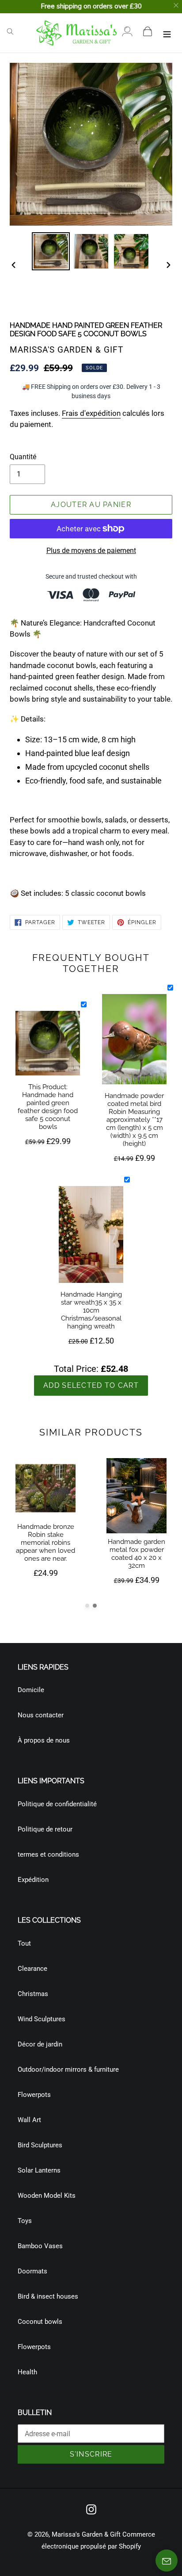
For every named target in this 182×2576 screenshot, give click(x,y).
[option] (51, 251)
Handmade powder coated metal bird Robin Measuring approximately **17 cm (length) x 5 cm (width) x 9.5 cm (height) (134, 1120)
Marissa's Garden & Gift (86, 2534)
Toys (25, 2221)
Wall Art (29, 2120)
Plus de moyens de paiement (91, 551)
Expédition (33, 1880)
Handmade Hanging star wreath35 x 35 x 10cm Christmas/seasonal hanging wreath (91, 1310)
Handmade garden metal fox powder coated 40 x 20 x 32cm (136, 1554)
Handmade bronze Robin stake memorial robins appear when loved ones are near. (45, 1543)
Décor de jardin (40, 2044)
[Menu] (167, 33)
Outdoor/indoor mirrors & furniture (68, 2069)
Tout (24, 1943)
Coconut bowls (40, 2322)
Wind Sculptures (42, 2019)
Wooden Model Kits (47, 2196)
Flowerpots (34, 2095)
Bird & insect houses (48, 2296)
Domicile (31, 1690)
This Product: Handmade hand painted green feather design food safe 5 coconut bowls (48, 1107)
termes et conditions (48, 1854)
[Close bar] (176, 6)
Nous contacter (41, 1715)
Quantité (23, 457)
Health (27, 2372)
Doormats (32, 2271)
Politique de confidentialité (57, 1804)
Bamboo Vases (40, 2246)
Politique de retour (45, 1829)
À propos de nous (44, 1740)
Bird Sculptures (40, 2145)
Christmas (33, 1994)
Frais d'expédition (91, 413)
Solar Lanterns (39, 2170)
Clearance (32, 1969)
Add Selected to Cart (91, 1385)
